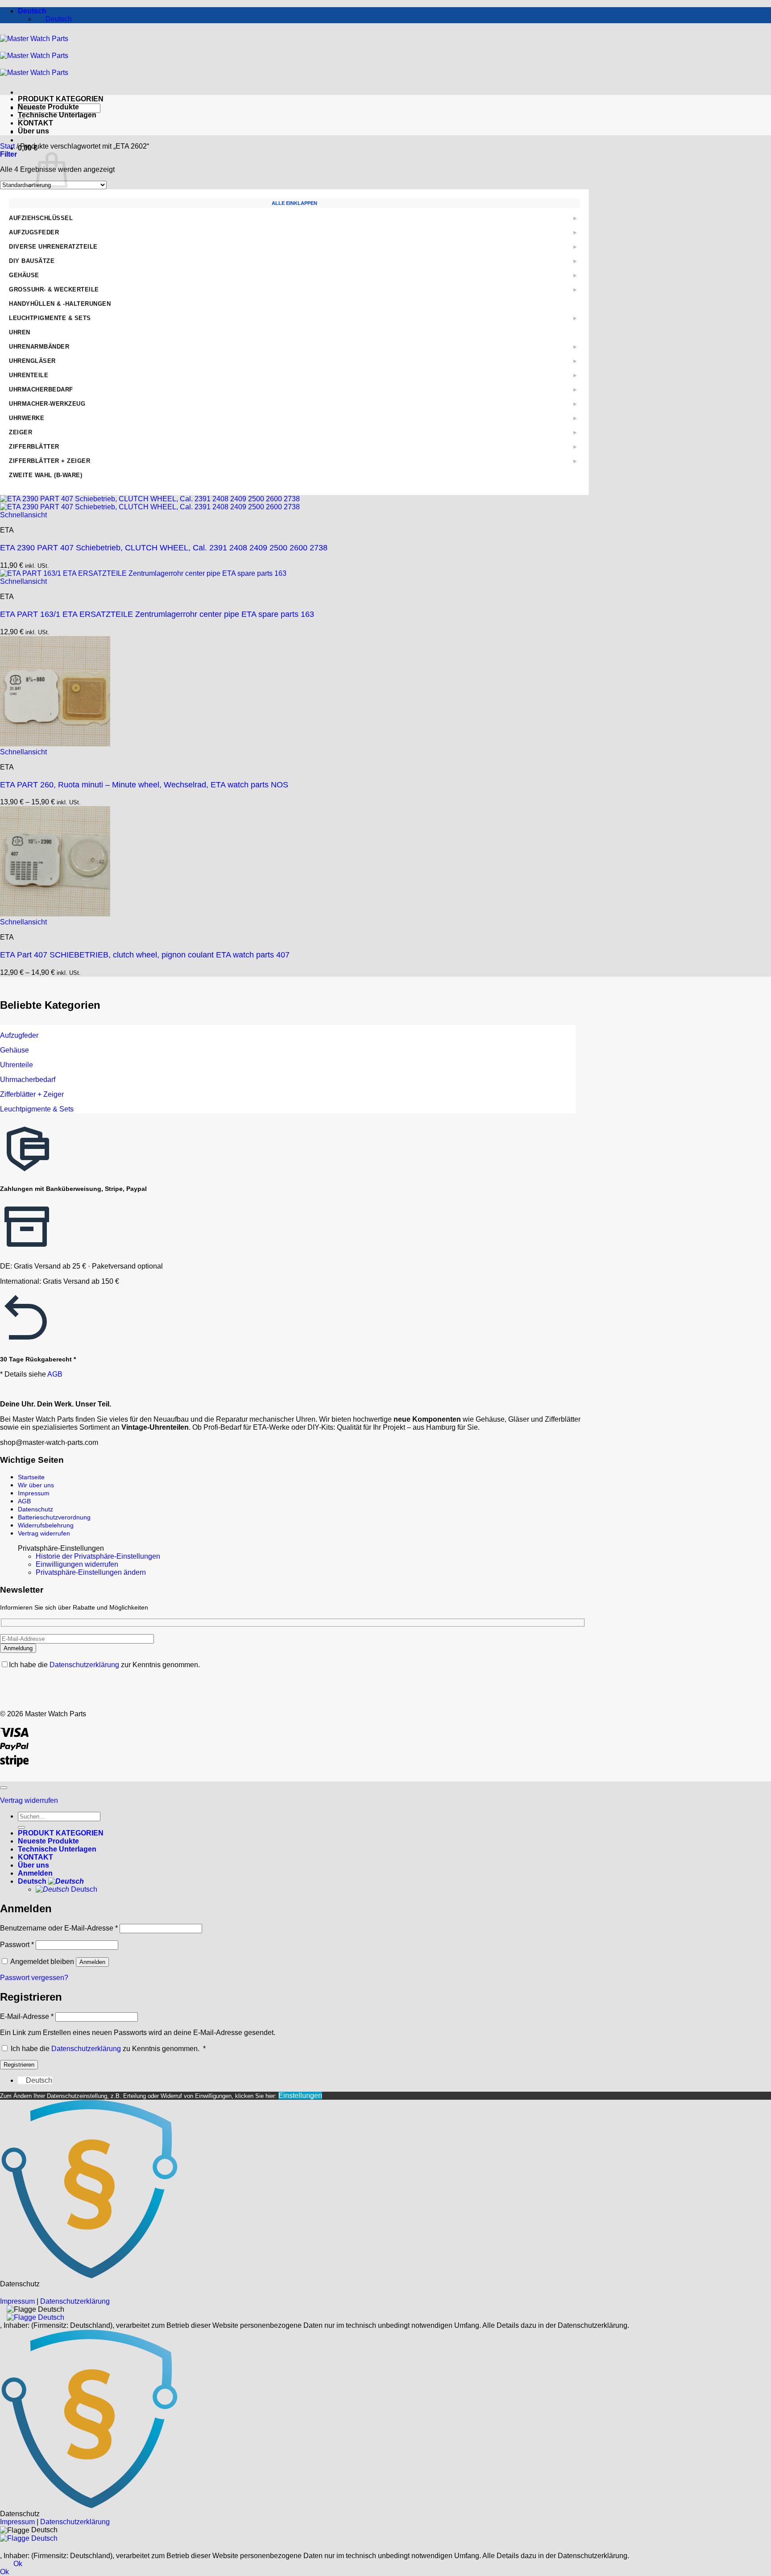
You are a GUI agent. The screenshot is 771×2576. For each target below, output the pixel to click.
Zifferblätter (34, 447)
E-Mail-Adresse (27, 2016)
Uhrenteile (29, 375)
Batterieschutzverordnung (54, 1517)
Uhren (20, 332)
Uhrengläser (32, 361)
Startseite (31, 1477)
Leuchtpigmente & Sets (50, 318)
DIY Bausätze (32, 261)
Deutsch (33, 11)
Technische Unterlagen (57, 115)
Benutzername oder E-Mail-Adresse (59, 1928)
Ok (18, 2564)
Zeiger (21, 432)
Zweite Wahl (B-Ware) (46, 475)
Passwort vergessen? (34, 1978)
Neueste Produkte (48, 107)
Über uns (33, 131)
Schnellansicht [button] (23, 515)
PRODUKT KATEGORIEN (61, 99)
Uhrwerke (27, 418)
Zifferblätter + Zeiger (50, 461)
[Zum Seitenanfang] (4, 1788)
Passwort (17, 1945)
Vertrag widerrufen (44, 1533)
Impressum (34, 1493)
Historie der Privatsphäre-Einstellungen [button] (98, 1556)
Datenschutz (35, 1509)
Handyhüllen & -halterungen (60, 304)
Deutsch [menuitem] (58, 19)
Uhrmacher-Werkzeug (47, 404)
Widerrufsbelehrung (46, 1525)
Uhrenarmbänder (39, 347)
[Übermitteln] (21, 1827)
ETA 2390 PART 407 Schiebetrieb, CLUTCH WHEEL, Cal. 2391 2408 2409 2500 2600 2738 (164, 548)
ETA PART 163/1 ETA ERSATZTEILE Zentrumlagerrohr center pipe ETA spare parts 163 (157, 614)
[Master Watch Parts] (34, 56)
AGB (55, 1374)
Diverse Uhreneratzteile (53, 247)
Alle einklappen (294, 203)
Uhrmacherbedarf (41, 389)
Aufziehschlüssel (41, 218)
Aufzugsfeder (34, 232)
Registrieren (19, 2065)
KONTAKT (35, 123)
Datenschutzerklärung (85, 1665)
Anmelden (92, 1962)
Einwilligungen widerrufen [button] (77, 1564)
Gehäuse (24, 275)
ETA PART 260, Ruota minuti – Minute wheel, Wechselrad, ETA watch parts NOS (144, 785)
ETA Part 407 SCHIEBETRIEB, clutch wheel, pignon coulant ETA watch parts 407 (145, 955)
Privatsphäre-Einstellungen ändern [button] (91, 1572)
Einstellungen (300, 2095)
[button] (28, 148)
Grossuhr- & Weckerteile (54, 289)
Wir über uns (36, 1485)
